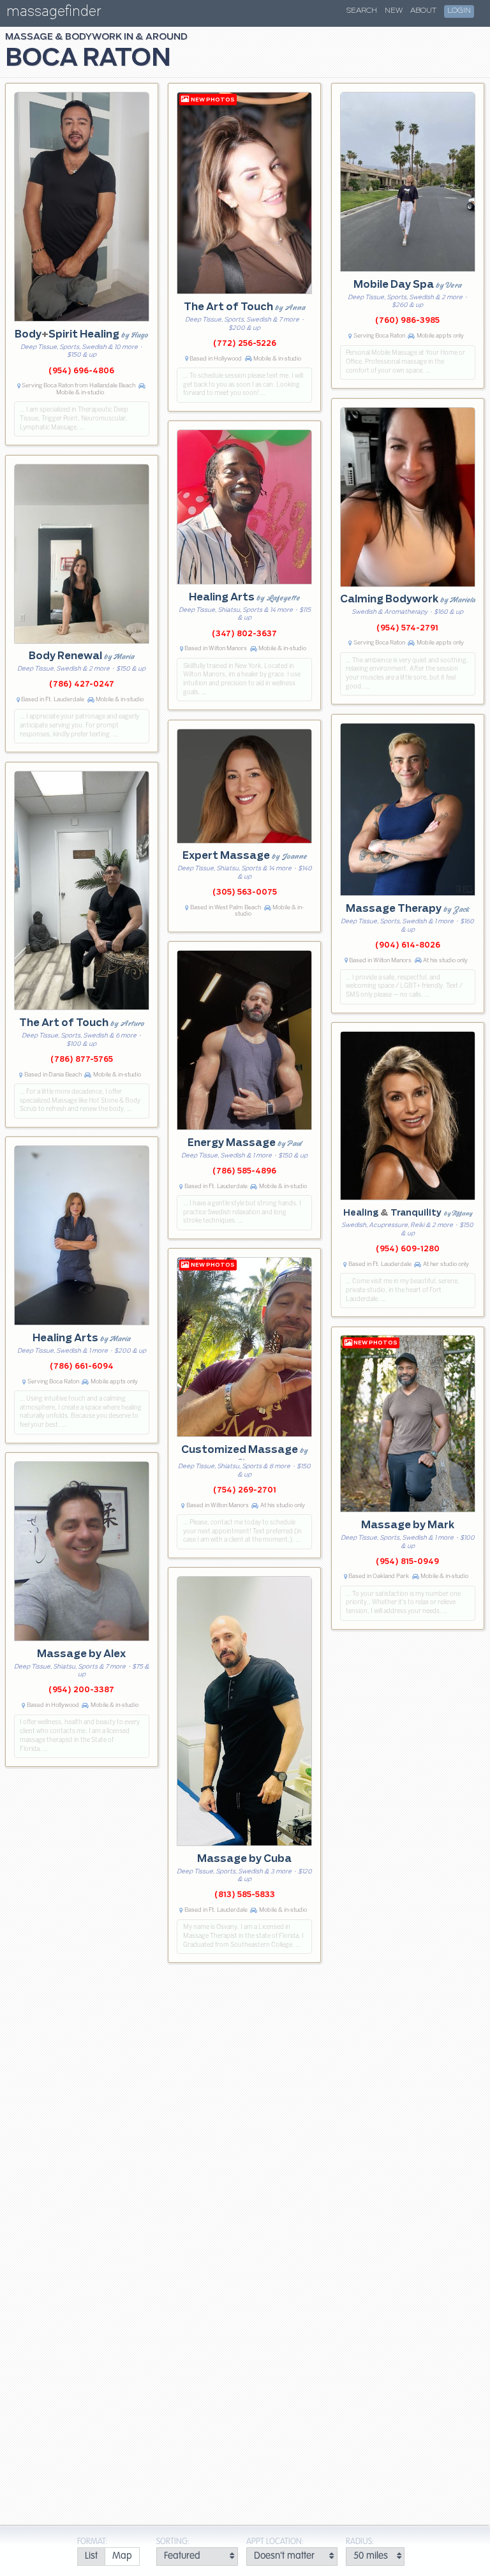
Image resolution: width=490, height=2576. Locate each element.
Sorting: (173, 2542)
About (423, 11)
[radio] (91, 2557)
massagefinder (54, 14)
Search (362, 11)
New (394, 11)
